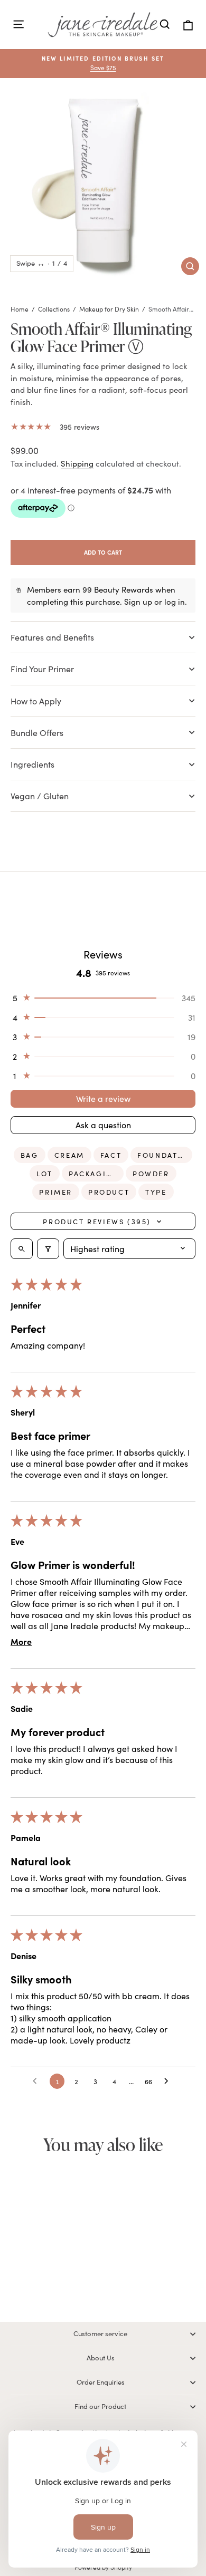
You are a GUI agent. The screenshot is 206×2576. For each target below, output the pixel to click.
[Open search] (22, 1249)
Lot (45, 1174)
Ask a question (103, 1125)
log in (175, 602)
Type (156, 1192)
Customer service (100, 2333)
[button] (103, 998)
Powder (151, 1174)
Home (20, 309)
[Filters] (48, 1249)
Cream (69, 1155)
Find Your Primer (42, 669)
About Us (101, 2358)
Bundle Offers (37, 733)
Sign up (138, 602)
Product (109, 1192)
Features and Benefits (52, 637)
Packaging (94, 1174)
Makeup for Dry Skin (109, 309)
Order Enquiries (101, 2382)
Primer (56, 1192)
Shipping (77, 463)
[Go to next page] (169, 2081)
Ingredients (32, 764)
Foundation (165, 1155)
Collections (54, 309)
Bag (30, 1155)
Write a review (103, 1098)
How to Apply (36, 701)
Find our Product (100, 2406)
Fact (111, 1155)
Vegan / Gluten (40, 796)
